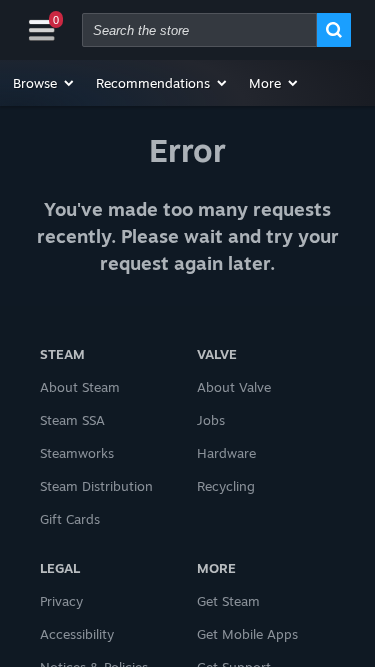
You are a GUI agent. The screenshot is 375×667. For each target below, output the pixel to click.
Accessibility (77, 634)
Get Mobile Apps (247, 634)
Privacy (61, 601)
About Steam (80, 387)
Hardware (226, 453)
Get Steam (228, 601)
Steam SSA (72, 420)
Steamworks (77, 453)
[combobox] (199, 30)
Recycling (226, 486)
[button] (44, 83)
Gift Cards (70, 519)
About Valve (234, 387)
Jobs (211, 420)
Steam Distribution (96, 486)
